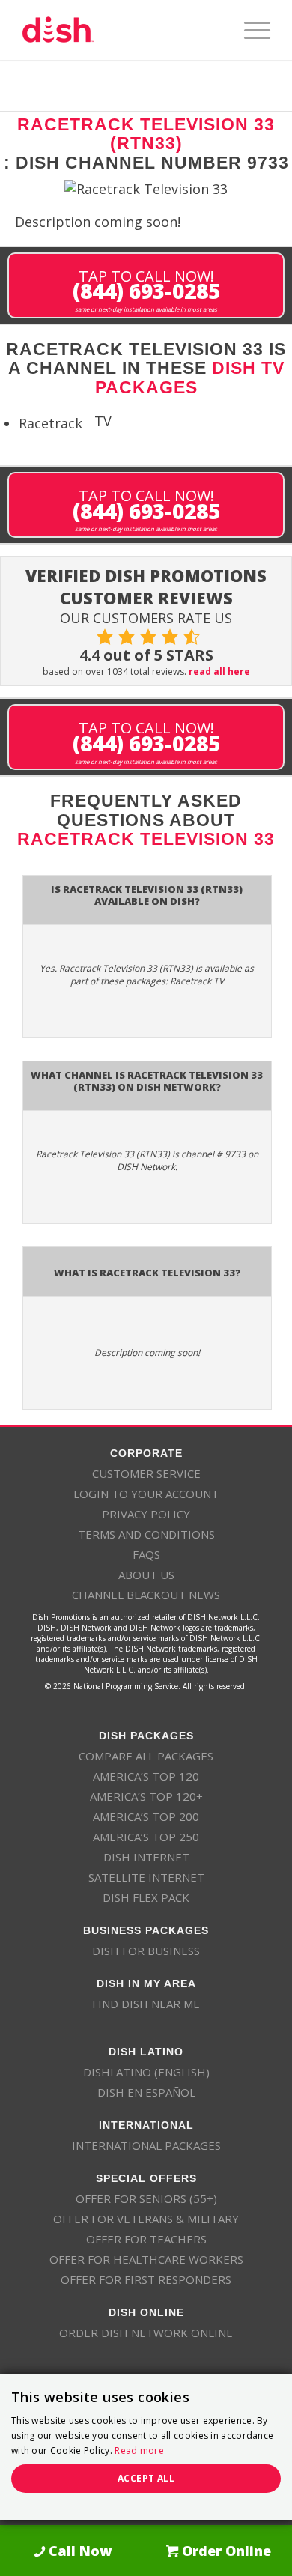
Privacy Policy (146, 1514)
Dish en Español (146, 2092)
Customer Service (146, 1473)
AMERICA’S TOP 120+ (146, 1796)
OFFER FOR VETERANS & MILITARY (146, 2219)
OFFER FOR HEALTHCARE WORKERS (146, 2259)
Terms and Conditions (146, 1534)
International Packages (146, 2145)
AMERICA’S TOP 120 (146, 1776)
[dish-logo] (121, 30)
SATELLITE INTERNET (146, 1877)
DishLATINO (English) (146, 2072)
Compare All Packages (146, 1756)
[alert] (146, 2447)
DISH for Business (146, 1951)
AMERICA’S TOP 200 (146, 1816)
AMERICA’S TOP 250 (146, 1837)
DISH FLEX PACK (146, 1897)
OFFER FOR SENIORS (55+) (146, 2198)
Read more (139, 2451)
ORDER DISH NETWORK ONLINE (146, 2333)
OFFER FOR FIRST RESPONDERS (146, 2279)
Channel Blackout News (146, 1595)
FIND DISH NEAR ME (146, 2004)
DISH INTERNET (146, 1857)
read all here (219, 672)
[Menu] (250, 30)
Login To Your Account (146, 1494)
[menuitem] (250, 30)
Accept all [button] (146, 2478)
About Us (146, 1575)
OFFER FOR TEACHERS (146, 2239)
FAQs (146, 1554)
